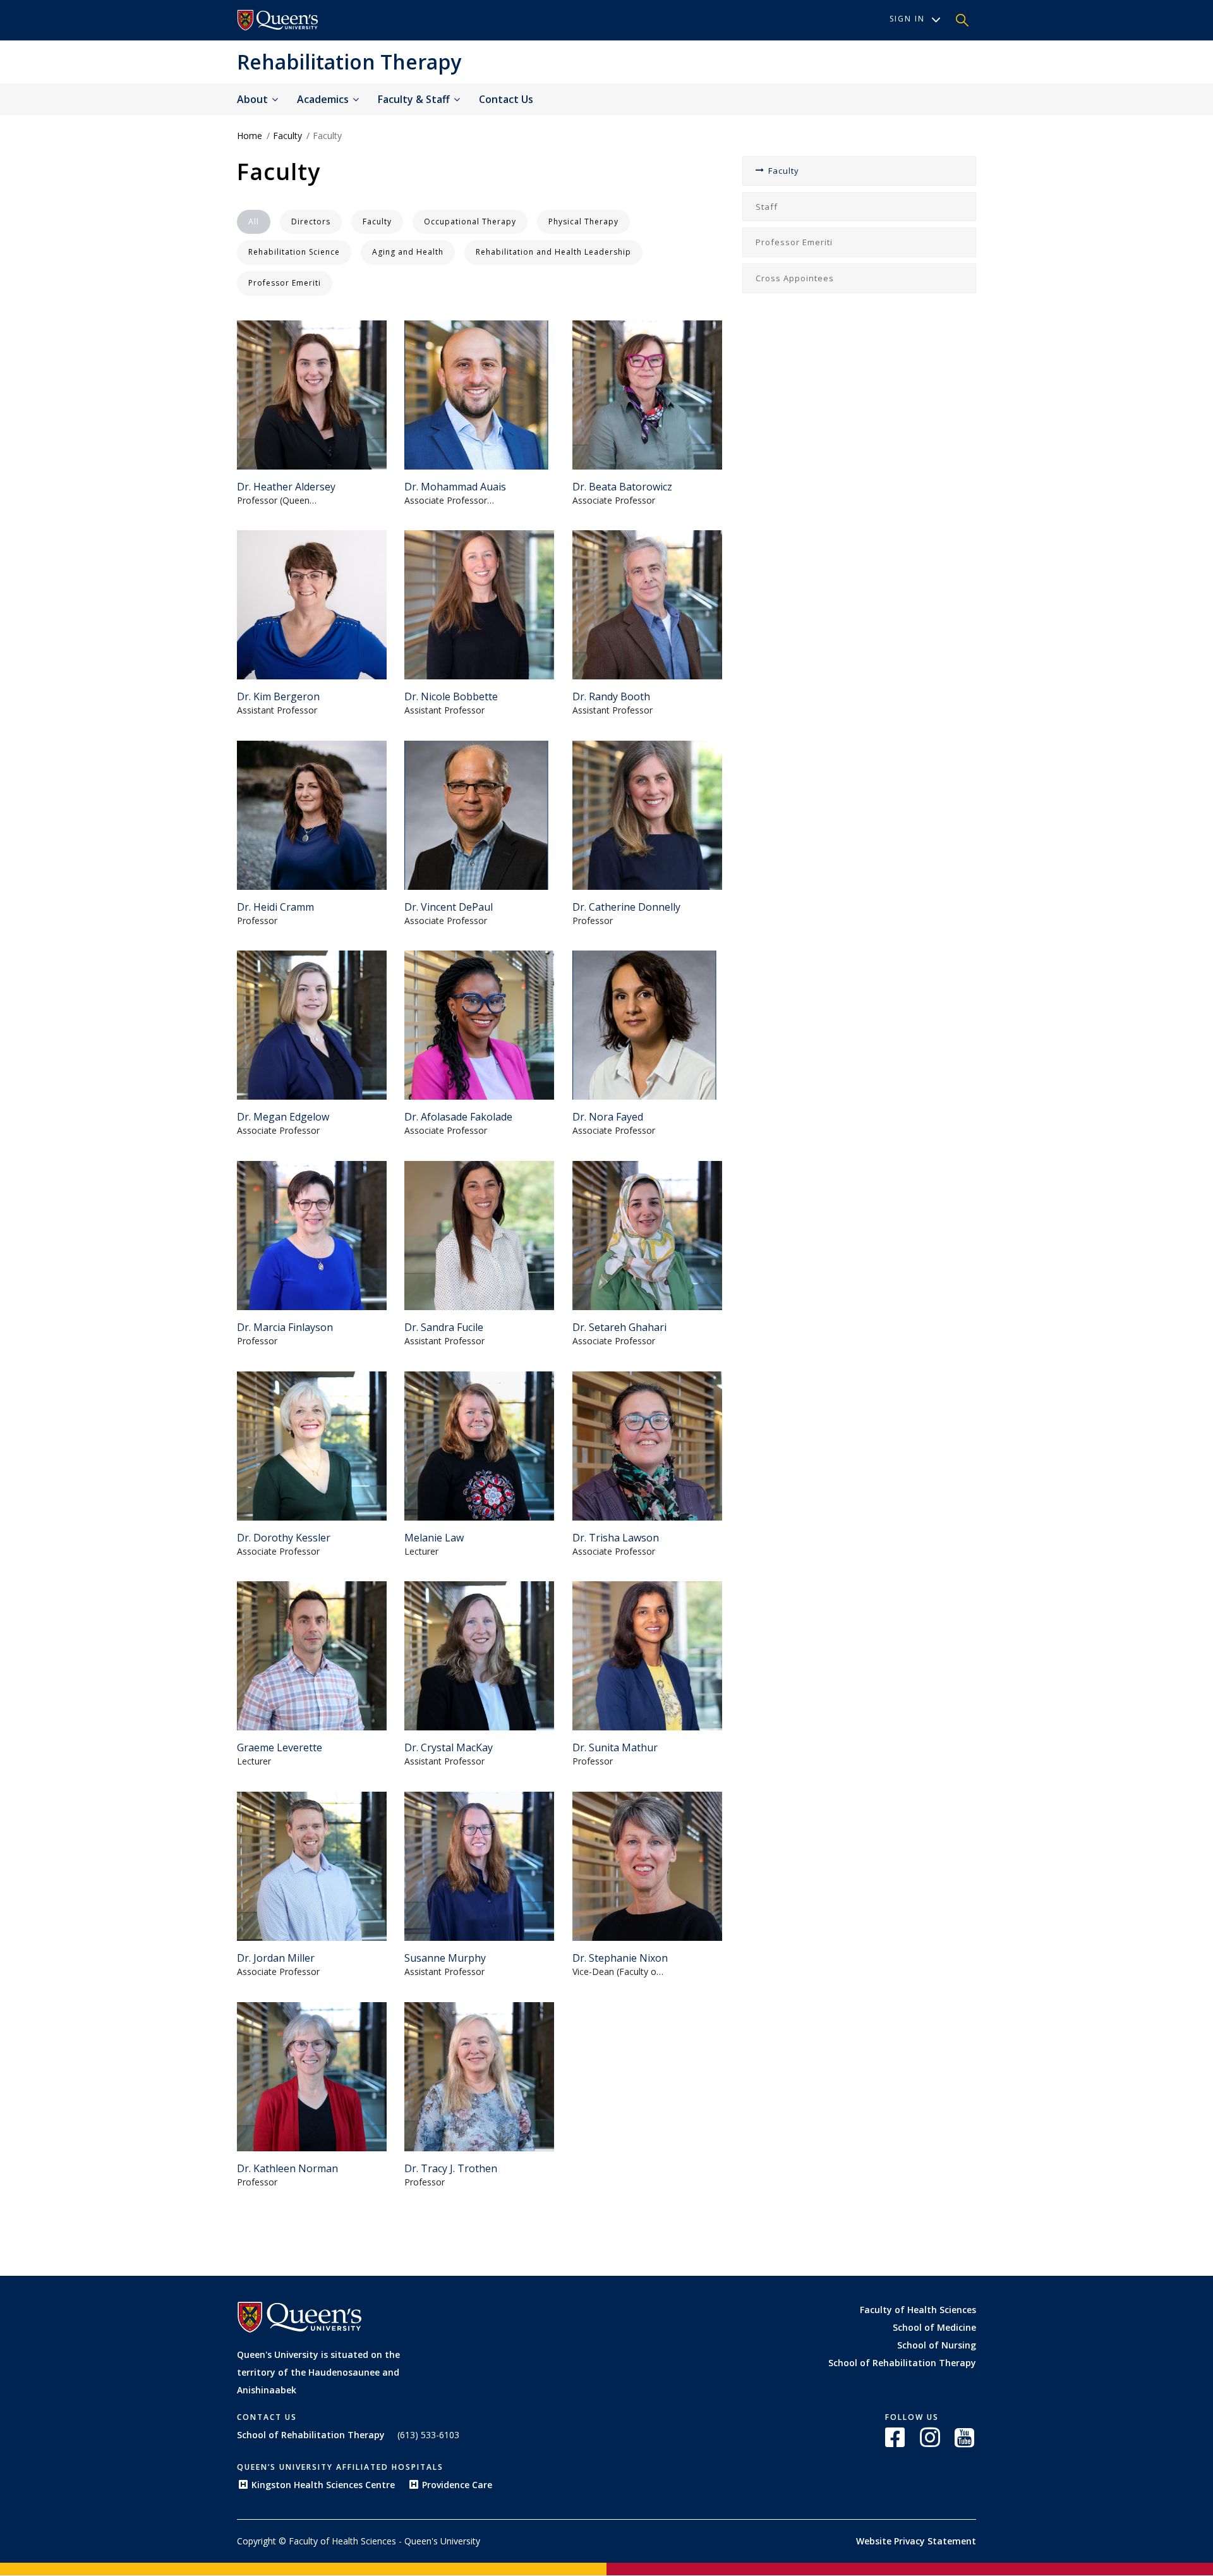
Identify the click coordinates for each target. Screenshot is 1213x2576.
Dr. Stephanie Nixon (620, 1958)
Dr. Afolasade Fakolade (458, 1117)
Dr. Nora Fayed (608, 1117)
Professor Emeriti (794, 242)
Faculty (287, 136)
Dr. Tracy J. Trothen (451, 2168)
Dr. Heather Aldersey (286, 487)
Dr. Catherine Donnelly (626, 907)
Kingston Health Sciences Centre (323, 2485)
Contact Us (506, 99)
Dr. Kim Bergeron (278, 696)
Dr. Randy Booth (611, 696)
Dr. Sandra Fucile (444, 1327)
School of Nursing (937, 2345)
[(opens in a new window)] (278, 20)
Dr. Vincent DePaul (449, 907)
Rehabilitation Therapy (349, 62)
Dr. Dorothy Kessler (284, 1538)
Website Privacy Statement (916, 2541)
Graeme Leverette (280, 1747)
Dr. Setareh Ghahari (619, 1327)
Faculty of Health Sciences (918, 2310)
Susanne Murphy (445, 1958)
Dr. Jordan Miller (276, 1958)
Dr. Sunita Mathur (615, 1747)
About (254, 99)
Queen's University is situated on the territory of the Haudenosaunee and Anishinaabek (318, 2372)
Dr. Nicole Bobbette (451, 696)
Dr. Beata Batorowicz (622, 487)
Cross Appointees (795, 278)
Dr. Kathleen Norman (287, 2168)
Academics (324, 99)
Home (250, 136)
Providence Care (457, 2485)
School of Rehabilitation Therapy (902, 2363)
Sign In (907, 19)
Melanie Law (434, 1538)
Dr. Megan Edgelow (283, 1117)
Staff (767, 207)
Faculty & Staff (415, 99)
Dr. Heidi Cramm (275, 907)
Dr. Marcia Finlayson (285, 1327)
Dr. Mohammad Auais (455, 487)
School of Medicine (934, 2327)
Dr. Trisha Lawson (616, 1538)
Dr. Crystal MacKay (449, 1747)
